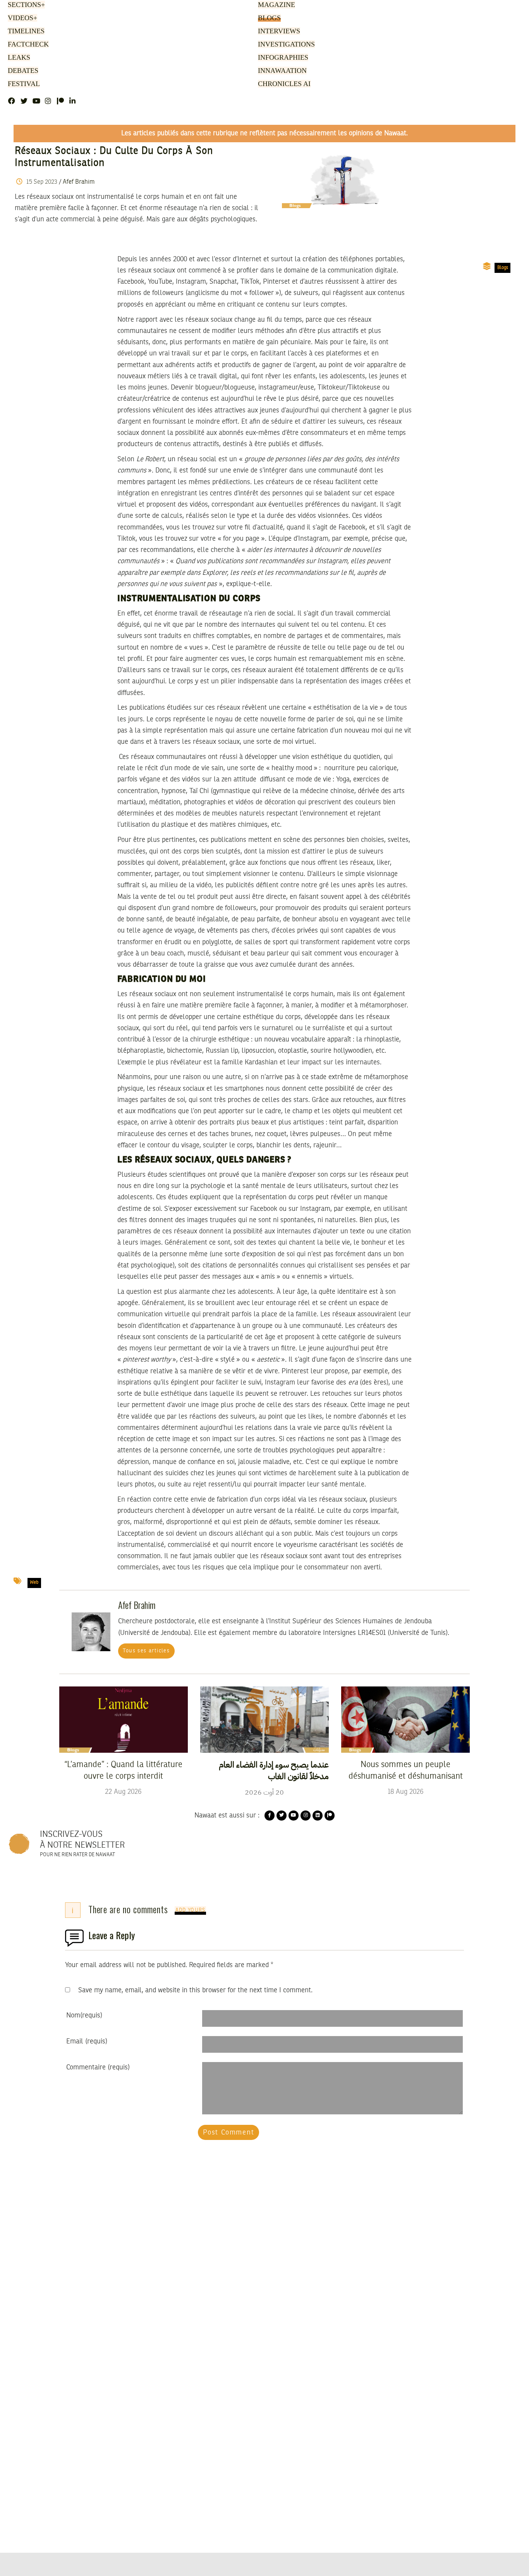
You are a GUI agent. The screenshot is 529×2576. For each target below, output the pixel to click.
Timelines (25, 31)
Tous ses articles (146, 1651)
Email (87, 2041)
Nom (84, 2016)
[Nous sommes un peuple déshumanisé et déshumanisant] (405, 1719)
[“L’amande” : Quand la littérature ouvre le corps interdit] (124, 1719)
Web (34, 1583)
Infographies (282, 58)
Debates (22, 71)
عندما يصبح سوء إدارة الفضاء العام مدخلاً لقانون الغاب (274, 1771)
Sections (25, 5)
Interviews (277, 31)
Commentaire (98, 2067)
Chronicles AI (282, 84)
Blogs (268, 18)
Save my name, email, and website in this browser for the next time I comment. (195, 1990)
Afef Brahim (79, 182)
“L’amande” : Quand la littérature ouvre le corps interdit (123, 1771)
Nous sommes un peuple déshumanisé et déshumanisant (406, 1771)
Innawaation (280, 71)
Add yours (191, 1910)
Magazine (275, 5)
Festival (22, 84)
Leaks (18, 58)
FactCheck (26, 45)
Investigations (284, 45)
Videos (21, 18)
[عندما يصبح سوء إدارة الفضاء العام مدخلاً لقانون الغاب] (264, 1719)
